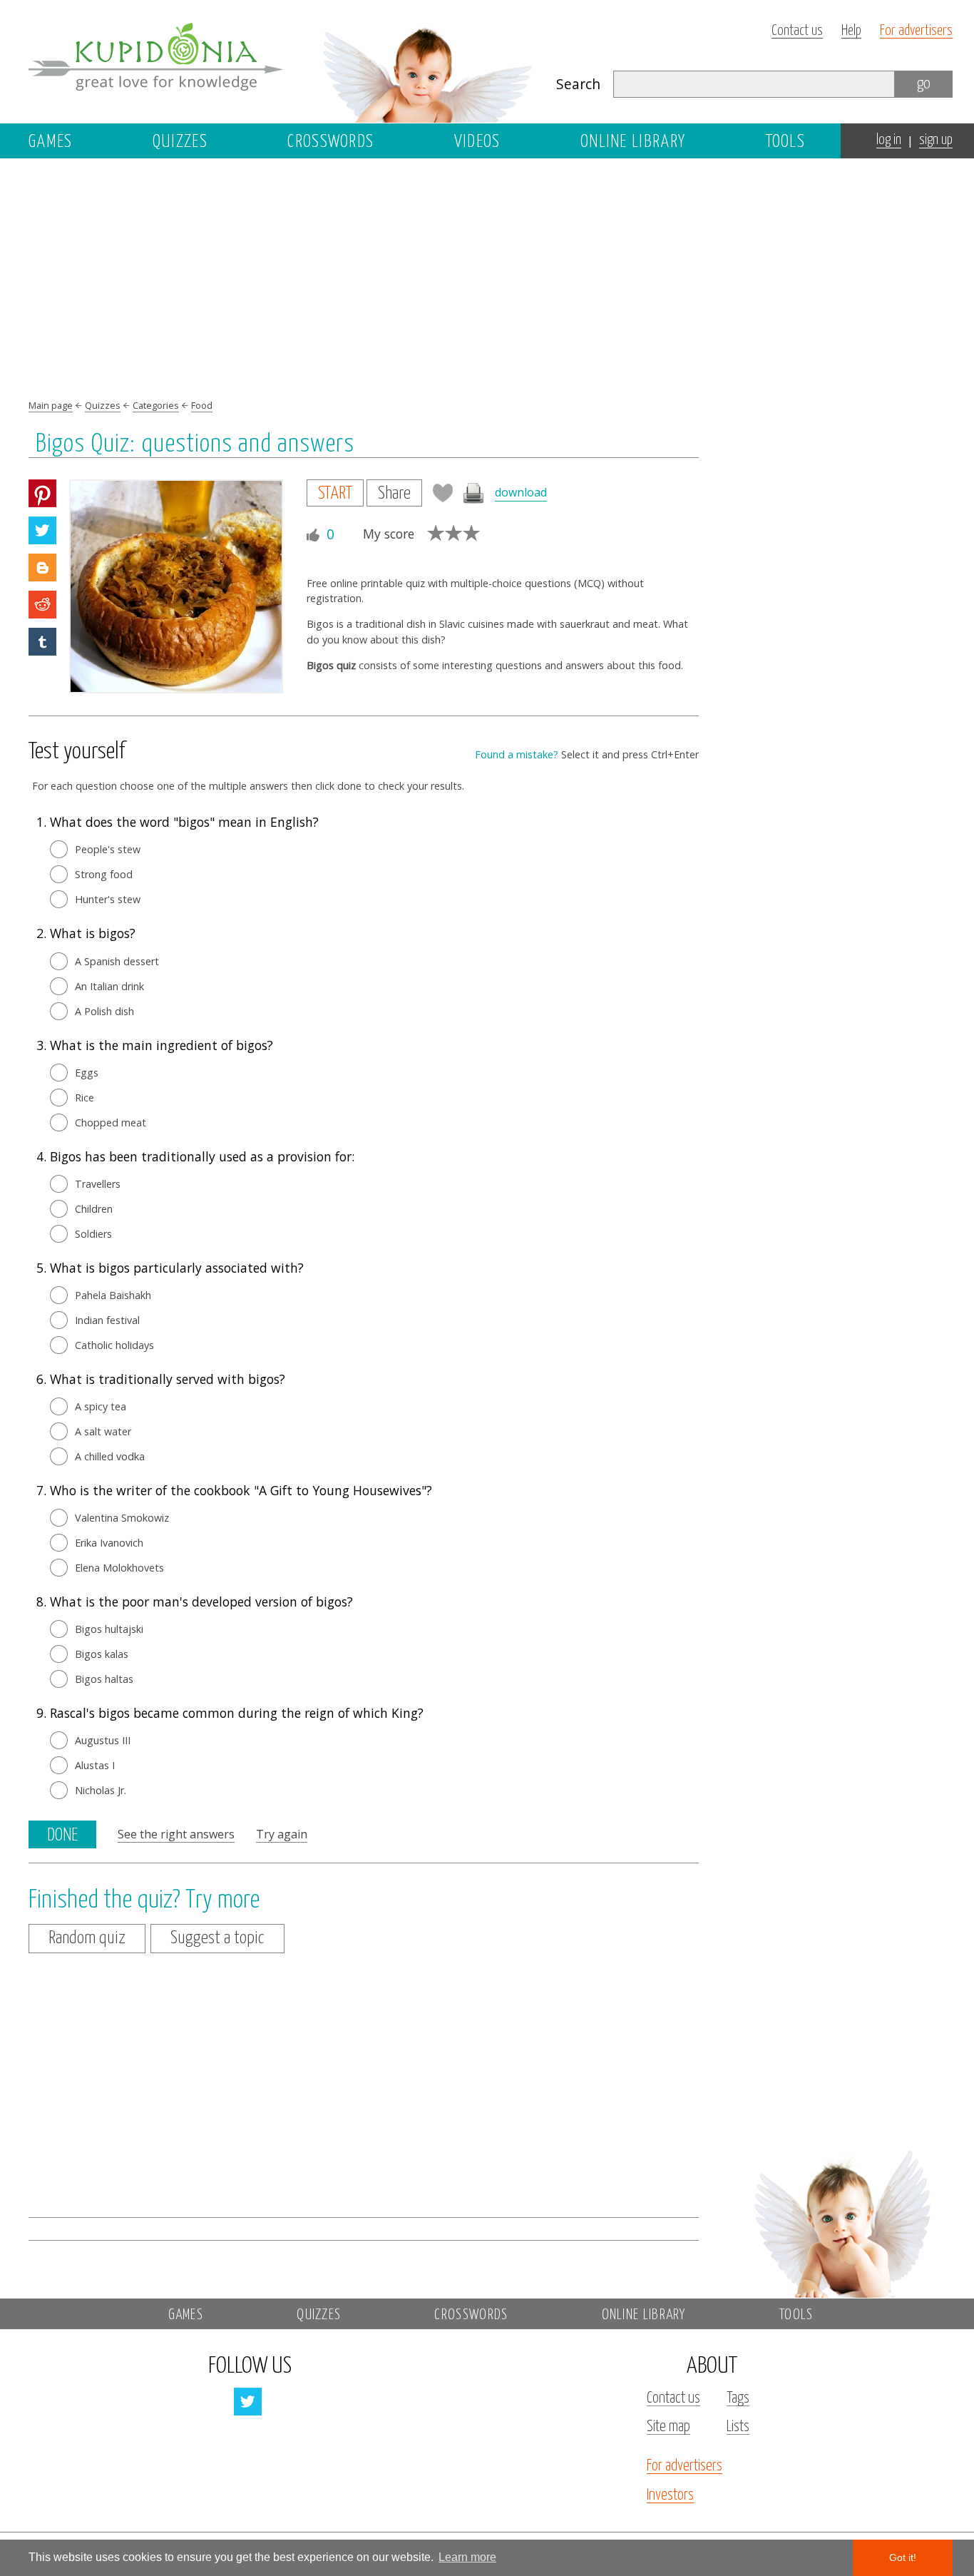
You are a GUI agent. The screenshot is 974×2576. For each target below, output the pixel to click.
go (924, 84)
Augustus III (103, 1740)
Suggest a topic (217, 1938)
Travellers (98, 1184)
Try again (282, 1834)
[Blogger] (42, 567)
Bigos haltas (104, 1679)
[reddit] (42, 605)
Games (51, 142)
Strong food (104, 874)
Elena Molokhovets (119, 1568)
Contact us (797, 31)
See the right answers (176, 1834)
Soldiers (93, 1234)
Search (578, 84)
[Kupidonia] (282, 61)
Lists (738, 2427)
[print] (474, 493)
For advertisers (916, 31)
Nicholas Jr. (101, 1790)
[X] (42, 530)
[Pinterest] (42, 493)
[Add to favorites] (443, 493)
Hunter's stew (108, 899)
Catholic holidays (114, 1345)
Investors (670, 2495)
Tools (786, 142)
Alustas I (95, 1765)
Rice (84, 1098)
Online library (633, 142)
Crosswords (330, 142)
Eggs (87, 1073)
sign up (936, 140)
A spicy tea (101, 1406)
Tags (738, 2398)
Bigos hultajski (109, 1629)
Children (94, 1209)
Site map (668, 2427)
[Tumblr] (42, 642)
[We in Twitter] (248, 2402)
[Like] (313, 535)
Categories (156, 405)
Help (851, 31)
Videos (477, 142)
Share (394, 494)
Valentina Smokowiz (122, 1518)
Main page (51, 405)
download (521, 493)
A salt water (103, 1431)
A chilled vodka (110, 1456)
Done (62, 1836)
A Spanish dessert (117, 961)
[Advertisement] (841, 412)
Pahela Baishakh (113, 1295)
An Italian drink (109, 986)
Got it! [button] (903, 2557)
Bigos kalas (102, 1654)
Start (335, 494)
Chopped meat (111, 1122)
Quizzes (180, 142)
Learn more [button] (467, 2557)
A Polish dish (104, 1011)
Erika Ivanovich (109, 1543)
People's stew (108, 849)
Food (202, 405)
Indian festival (107, 1320)
